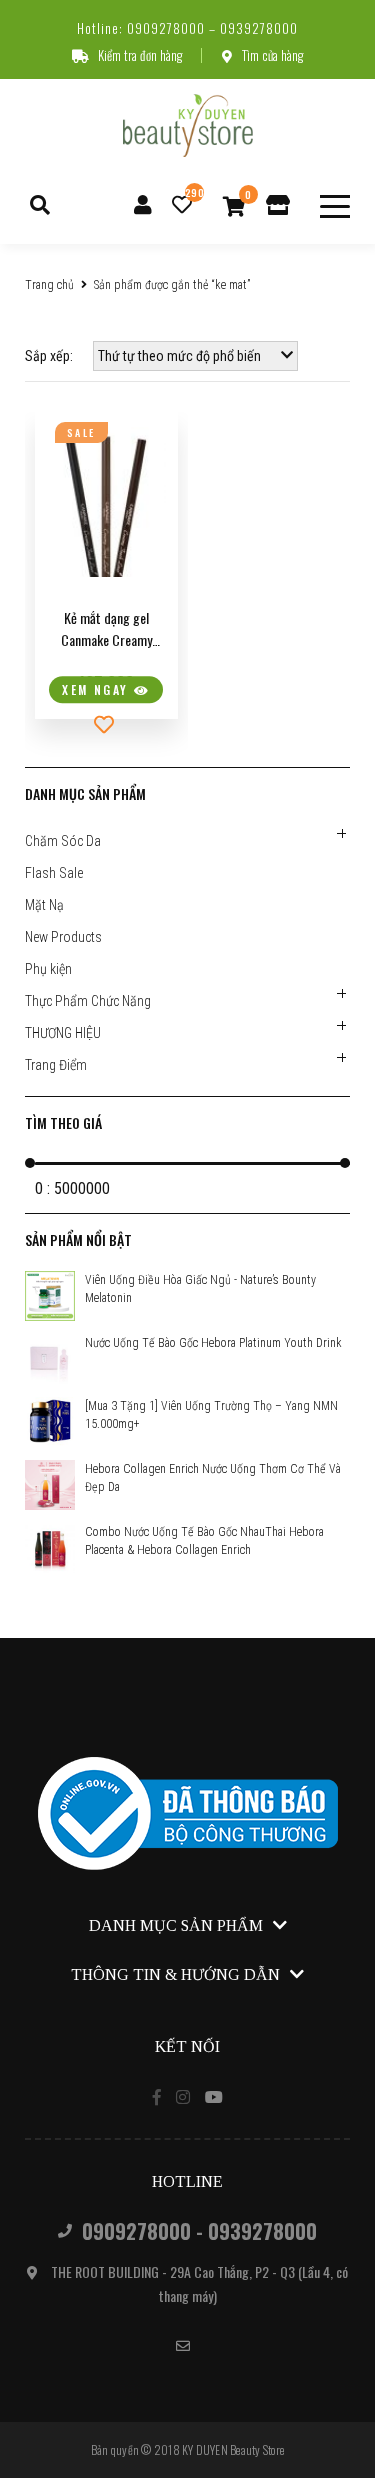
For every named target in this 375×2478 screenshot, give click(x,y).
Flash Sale (54, 873)
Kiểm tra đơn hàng (140, 55)
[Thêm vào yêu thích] (106, 725)
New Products (63, 937)
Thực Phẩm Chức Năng (88, 1001)
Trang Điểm (56, 1065)
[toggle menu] (335, 206)
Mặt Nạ (44, 905)
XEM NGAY (98, 690)
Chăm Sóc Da (63, 841)
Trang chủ (49, 285)
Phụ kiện (48, 969)
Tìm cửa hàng (272, 55)
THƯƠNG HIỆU (63, 1033)
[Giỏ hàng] (234, 205)
